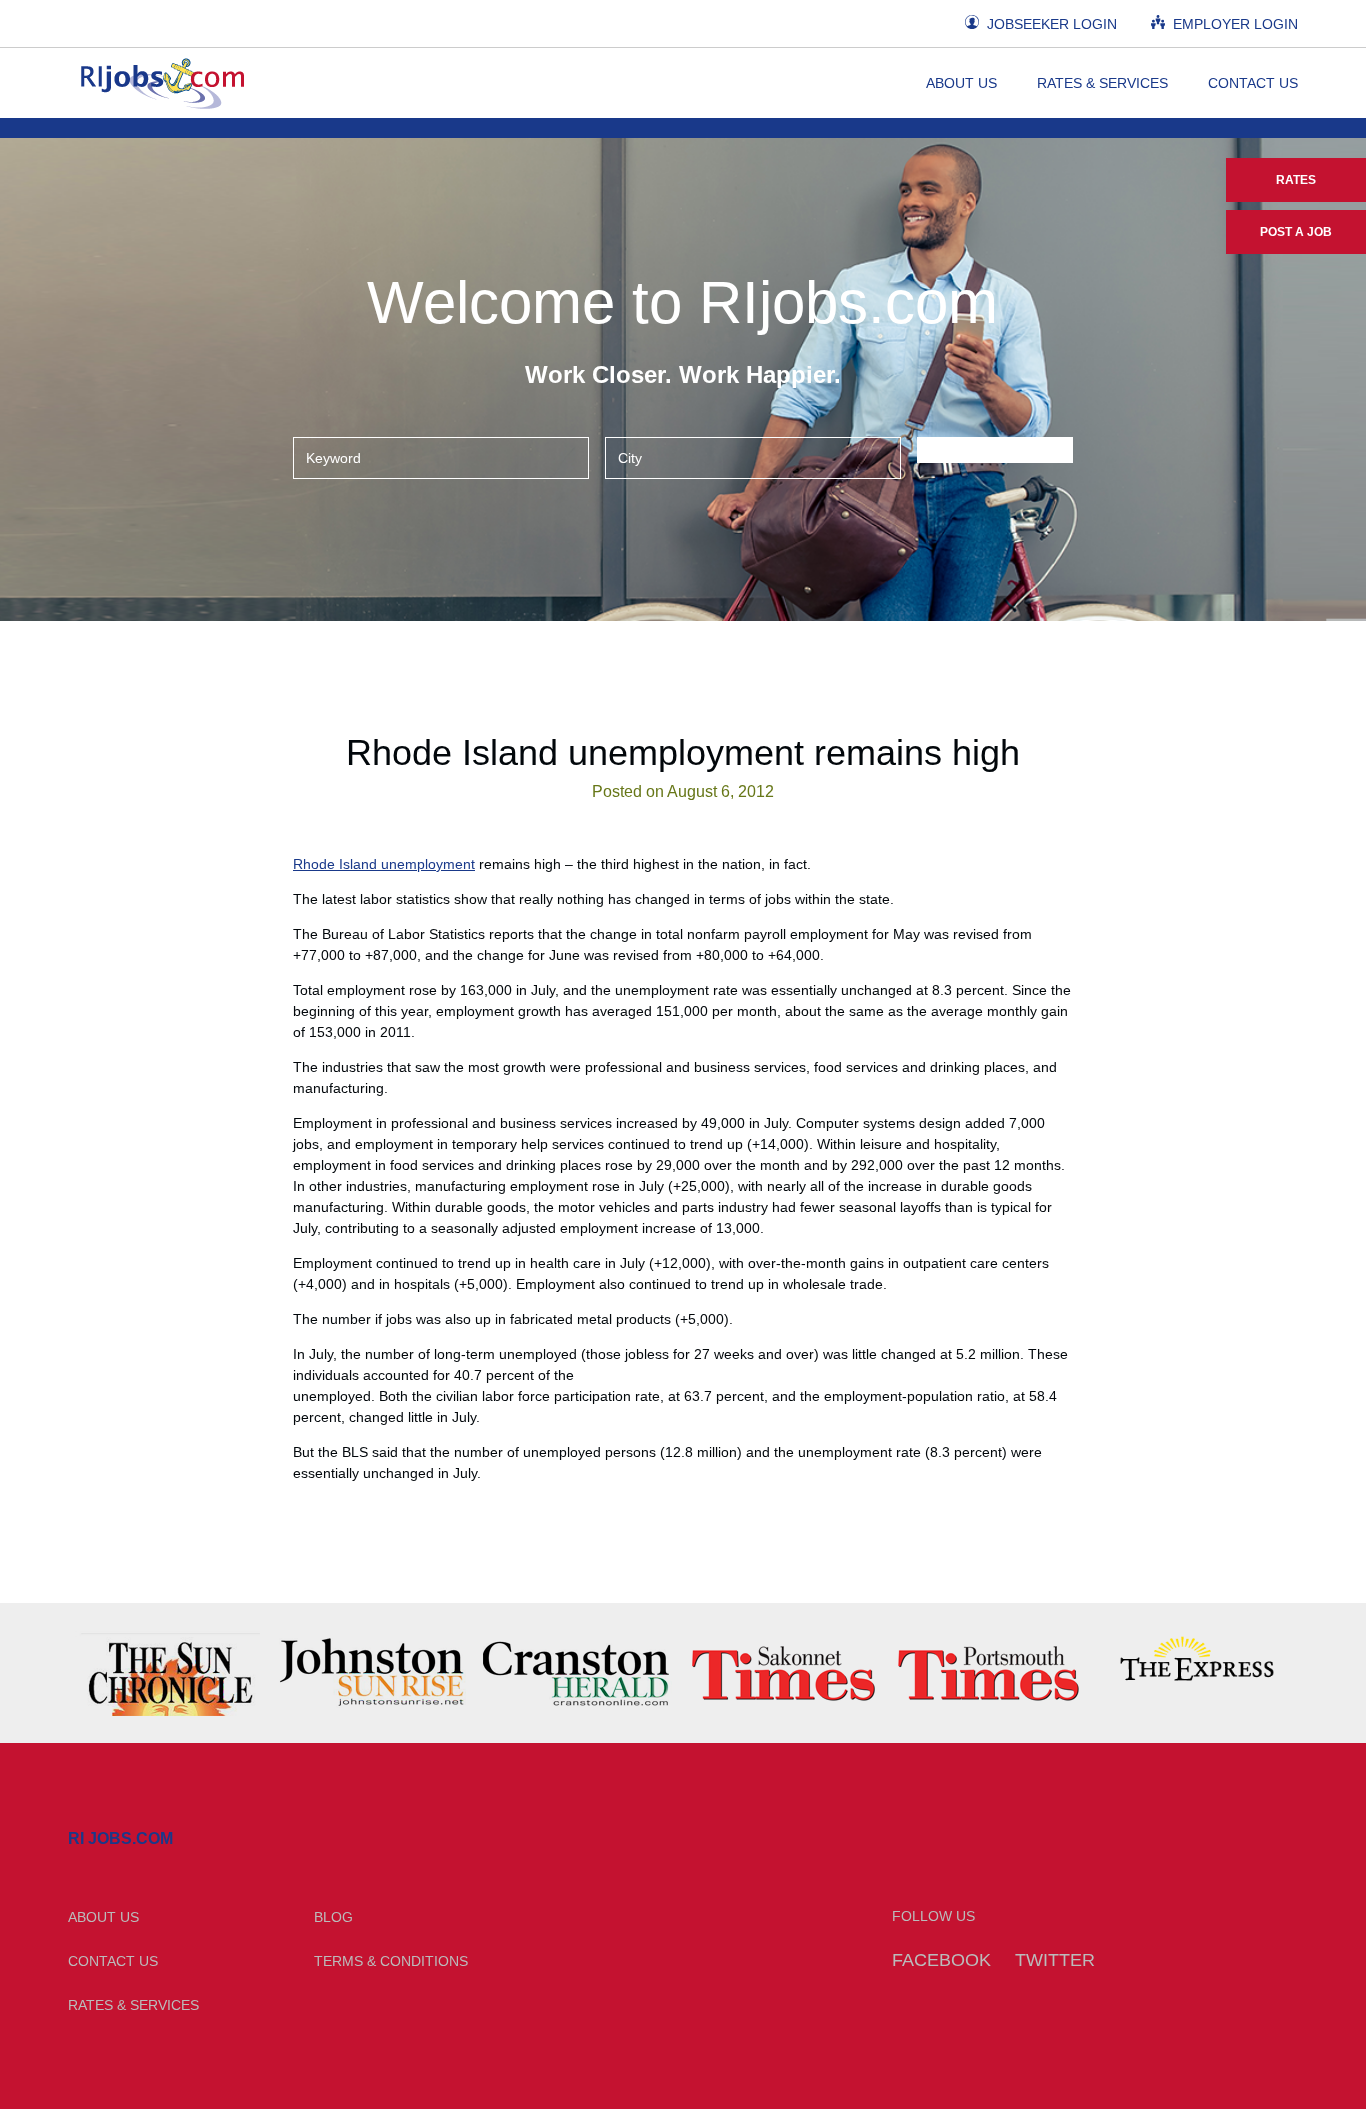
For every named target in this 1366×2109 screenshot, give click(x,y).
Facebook (941, 1960)
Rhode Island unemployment (384, 864)
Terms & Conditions (391, 1961)
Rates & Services (1102, 83)
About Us (961, 83)
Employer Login (1233, 24)
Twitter (1055, 1960)
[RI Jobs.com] (159, 83)
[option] (170, 1673)
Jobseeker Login (1050, 24)
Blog (333, 1917)
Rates (1296, 180)
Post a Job (1296, 232)
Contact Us (1253, 83)
